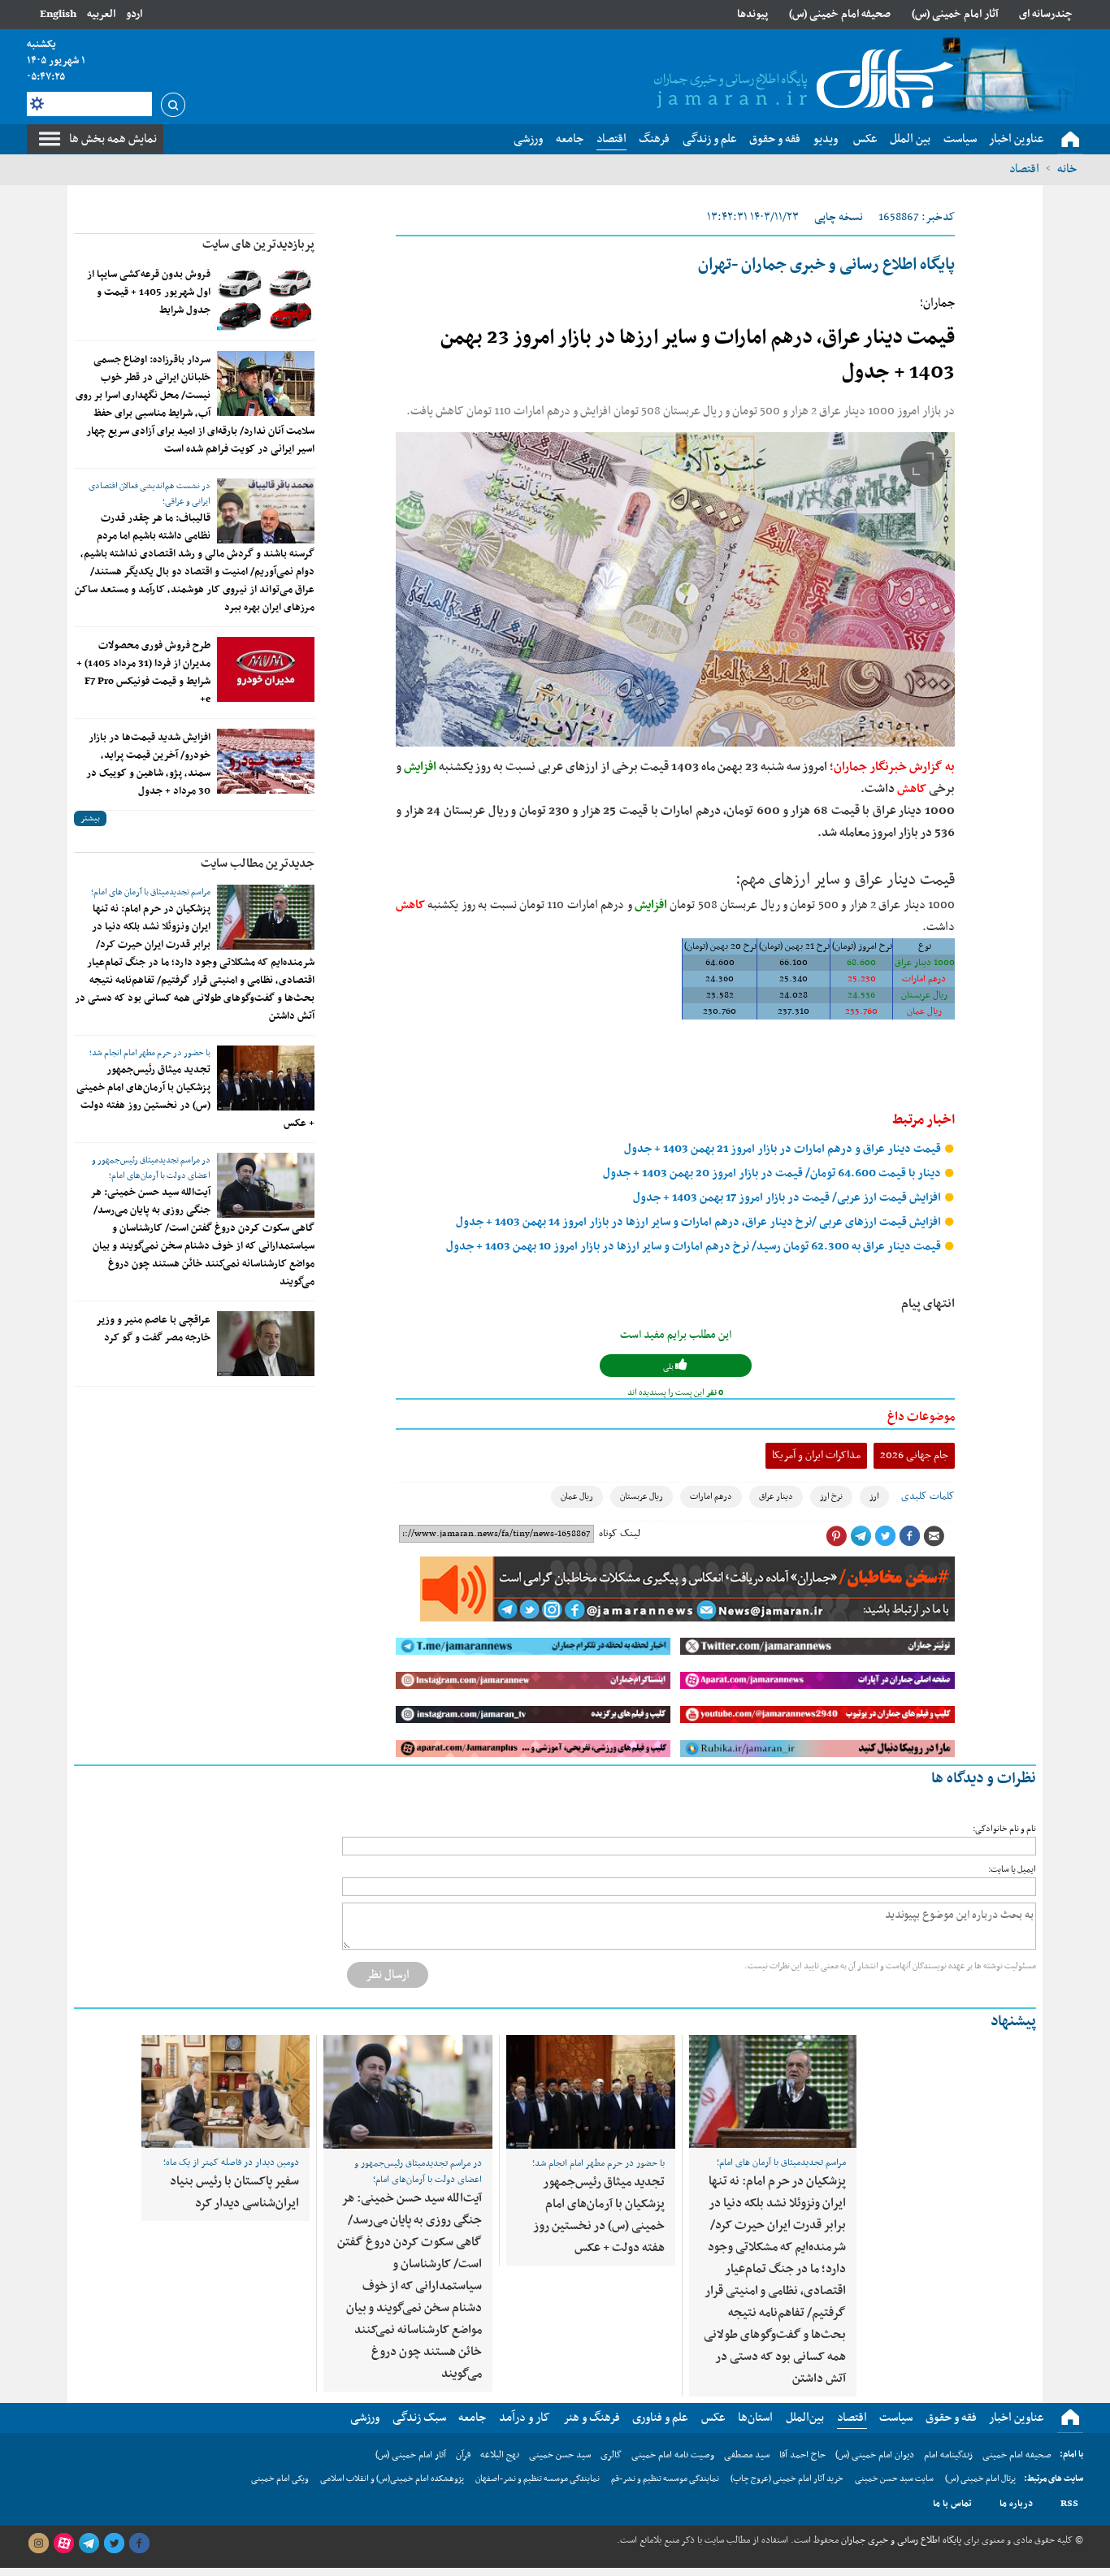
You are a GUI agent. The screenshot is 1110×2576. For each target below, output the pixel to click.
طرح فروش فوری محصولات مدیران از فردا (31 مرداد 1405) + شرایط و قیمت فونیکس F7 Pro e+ (143, 673)
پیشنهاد (1013, 2022)
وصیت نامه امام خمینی (673, 2455)
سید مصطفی (747, 2455)
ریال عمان (577, 1497)
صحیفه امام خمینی (1017, 2455)
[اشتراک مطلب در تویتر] (885, 1536)
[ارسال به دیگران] (934, 1536)
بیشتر (90, 818)
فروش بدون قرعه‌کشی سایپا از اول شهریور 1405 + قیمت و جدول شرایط (149, 292)
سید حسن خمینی (560, 2455)
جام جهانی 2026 (914, 1455)
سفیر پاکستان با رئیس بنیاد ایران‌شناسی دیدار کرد (234, 2192)
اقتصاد (1024, 169)
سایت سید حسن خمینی (894, 2479)
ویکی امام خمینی (280, 2479)
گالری (611, 2455)
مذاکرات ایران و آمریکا (816, 1455)
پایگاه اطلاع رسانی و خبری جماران (900, 2540)
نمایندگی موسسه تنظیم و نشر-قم (665, 2479)
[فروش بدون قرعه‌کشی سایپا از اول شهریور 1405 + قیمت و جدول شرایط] (266, 298)
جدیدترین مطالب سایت (258, 864)
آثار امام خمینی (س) (955, 14)
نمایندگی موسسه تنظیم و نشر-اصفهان (538, 2479)
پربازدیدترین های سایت (258, 245)
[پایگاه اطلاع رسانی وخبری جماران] (800, 80)
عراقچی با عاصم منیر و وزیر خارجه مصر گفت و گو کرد (153, 1329)
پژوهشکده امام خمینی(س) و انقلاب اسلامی (392, 2479)
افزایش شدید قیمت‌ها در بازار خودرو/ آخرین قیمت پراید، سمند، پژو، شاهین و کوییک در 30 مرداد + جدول (148, 764)
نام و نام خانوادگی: (1004, 1829)
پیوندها (752, 14)
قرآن (463, 2455)
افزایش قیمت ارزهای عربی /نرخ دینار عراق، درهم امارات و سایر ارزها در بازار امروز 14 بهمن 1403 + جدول (700, 1222)
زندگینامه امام (948, 2455)
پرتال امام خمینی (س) (980, 2479)
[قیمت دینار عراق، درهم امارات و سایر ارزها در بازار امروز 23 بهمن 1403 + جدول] (675, 589)
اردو (134, 14)
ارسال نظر (388, 1975)
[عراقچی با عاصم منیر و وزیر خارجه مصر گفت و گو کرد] (266, 1344)
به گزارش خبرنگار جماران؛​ (892, 767)
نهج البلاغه (500, 2455)
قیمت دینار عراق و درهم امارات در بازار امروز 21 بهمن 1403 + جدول (784, 1149)
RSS (1069, 2504)
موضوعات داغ (921, 1417)
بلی (669, 1367)
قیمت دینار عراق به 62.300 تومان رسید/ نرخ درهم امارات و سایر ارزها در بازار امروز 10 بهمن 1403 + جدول (695, 1247)
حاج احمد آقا (802, 2455)
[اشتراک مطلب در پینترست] (836, 1536)
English (58, 14)
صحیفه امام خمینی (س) (840, 14)
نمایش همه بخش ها (113, 139)
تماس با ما (952, 2504)
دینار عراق (776, 1497)
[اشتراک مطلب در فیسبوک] (909, 1536)
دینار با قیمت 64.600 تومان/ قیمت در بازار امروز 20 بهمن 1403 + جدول (773, 1173)
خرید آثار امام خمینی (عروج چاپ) (787, 2479)
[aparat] (63, 2544)
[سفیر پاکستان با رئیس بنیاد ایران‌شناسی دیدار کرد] (225, 2091)
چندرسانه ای (1046, 14)
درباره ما (1016, 2504)
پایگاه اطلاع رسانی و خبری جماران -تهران (826, 265)
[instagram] (38, 2544)
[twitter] (114, 2544)
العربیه (101, 14)
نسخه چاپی (839, 217)
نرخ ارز (831, 1497)
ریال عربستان (642, 1497)
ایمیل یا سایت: (1012, 1870)
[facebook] (139, 2544)
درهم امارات (711, 1497)
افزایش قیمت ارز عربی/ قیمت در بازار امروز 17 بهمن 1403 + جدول (788, 1198)
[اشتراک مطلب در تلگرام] (861, 1536)
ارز (874, 1497)
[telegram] (89, 2544)
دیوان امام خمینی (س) (875, 2455)
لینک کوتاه (620, 1534)
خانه (1067, 169)
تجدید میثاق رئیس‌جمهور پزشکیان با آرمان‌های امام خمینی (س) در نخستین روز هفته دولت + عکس (195, 1097)
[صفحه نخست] (1070, 140)
